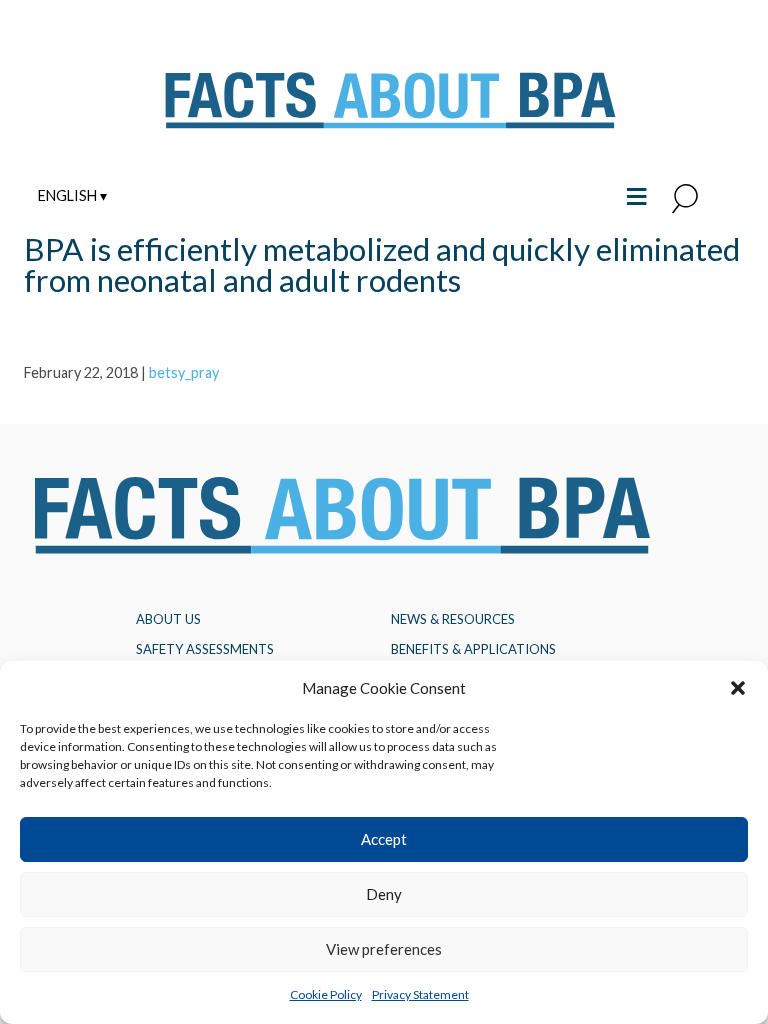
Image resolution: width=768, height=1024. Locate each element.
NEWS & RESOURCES (453, 619)
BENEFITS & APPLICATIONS (473, 649)
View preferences (384, 949)
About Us (168, 619)
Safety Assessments (205, 649)
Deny (384, 894)
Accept (384, 839)
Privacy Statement (420, 994)
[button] (738, 688)
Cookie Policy (326, 994)
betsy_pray (184, 372)
